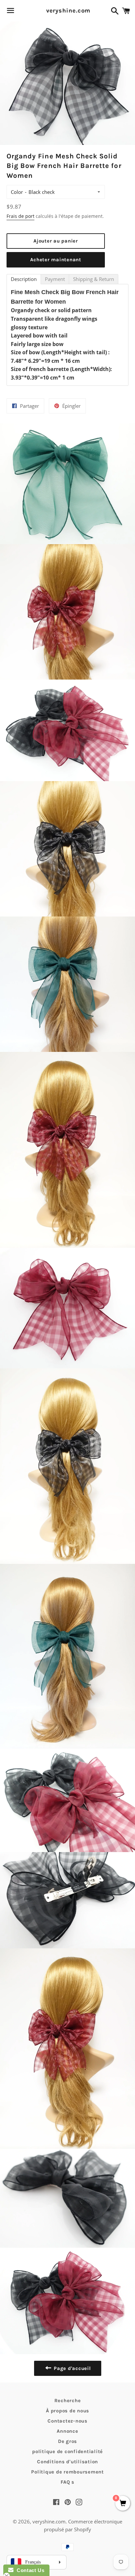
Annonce (67, 2431)
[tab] (24, 279)
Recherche (68, 2401)
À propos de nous (67, 2411)
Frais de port (20, 216)
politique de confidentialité (67, 2451)
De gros (67, 2441)
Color (17, 192)
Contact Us (29, 2570)
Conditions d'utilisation (67, 2462)
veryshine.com (68, 11)
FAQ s (67, 2482)
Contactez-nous (67, 2421)
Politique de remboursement (67, 2472)
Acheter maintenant (56, 260)
